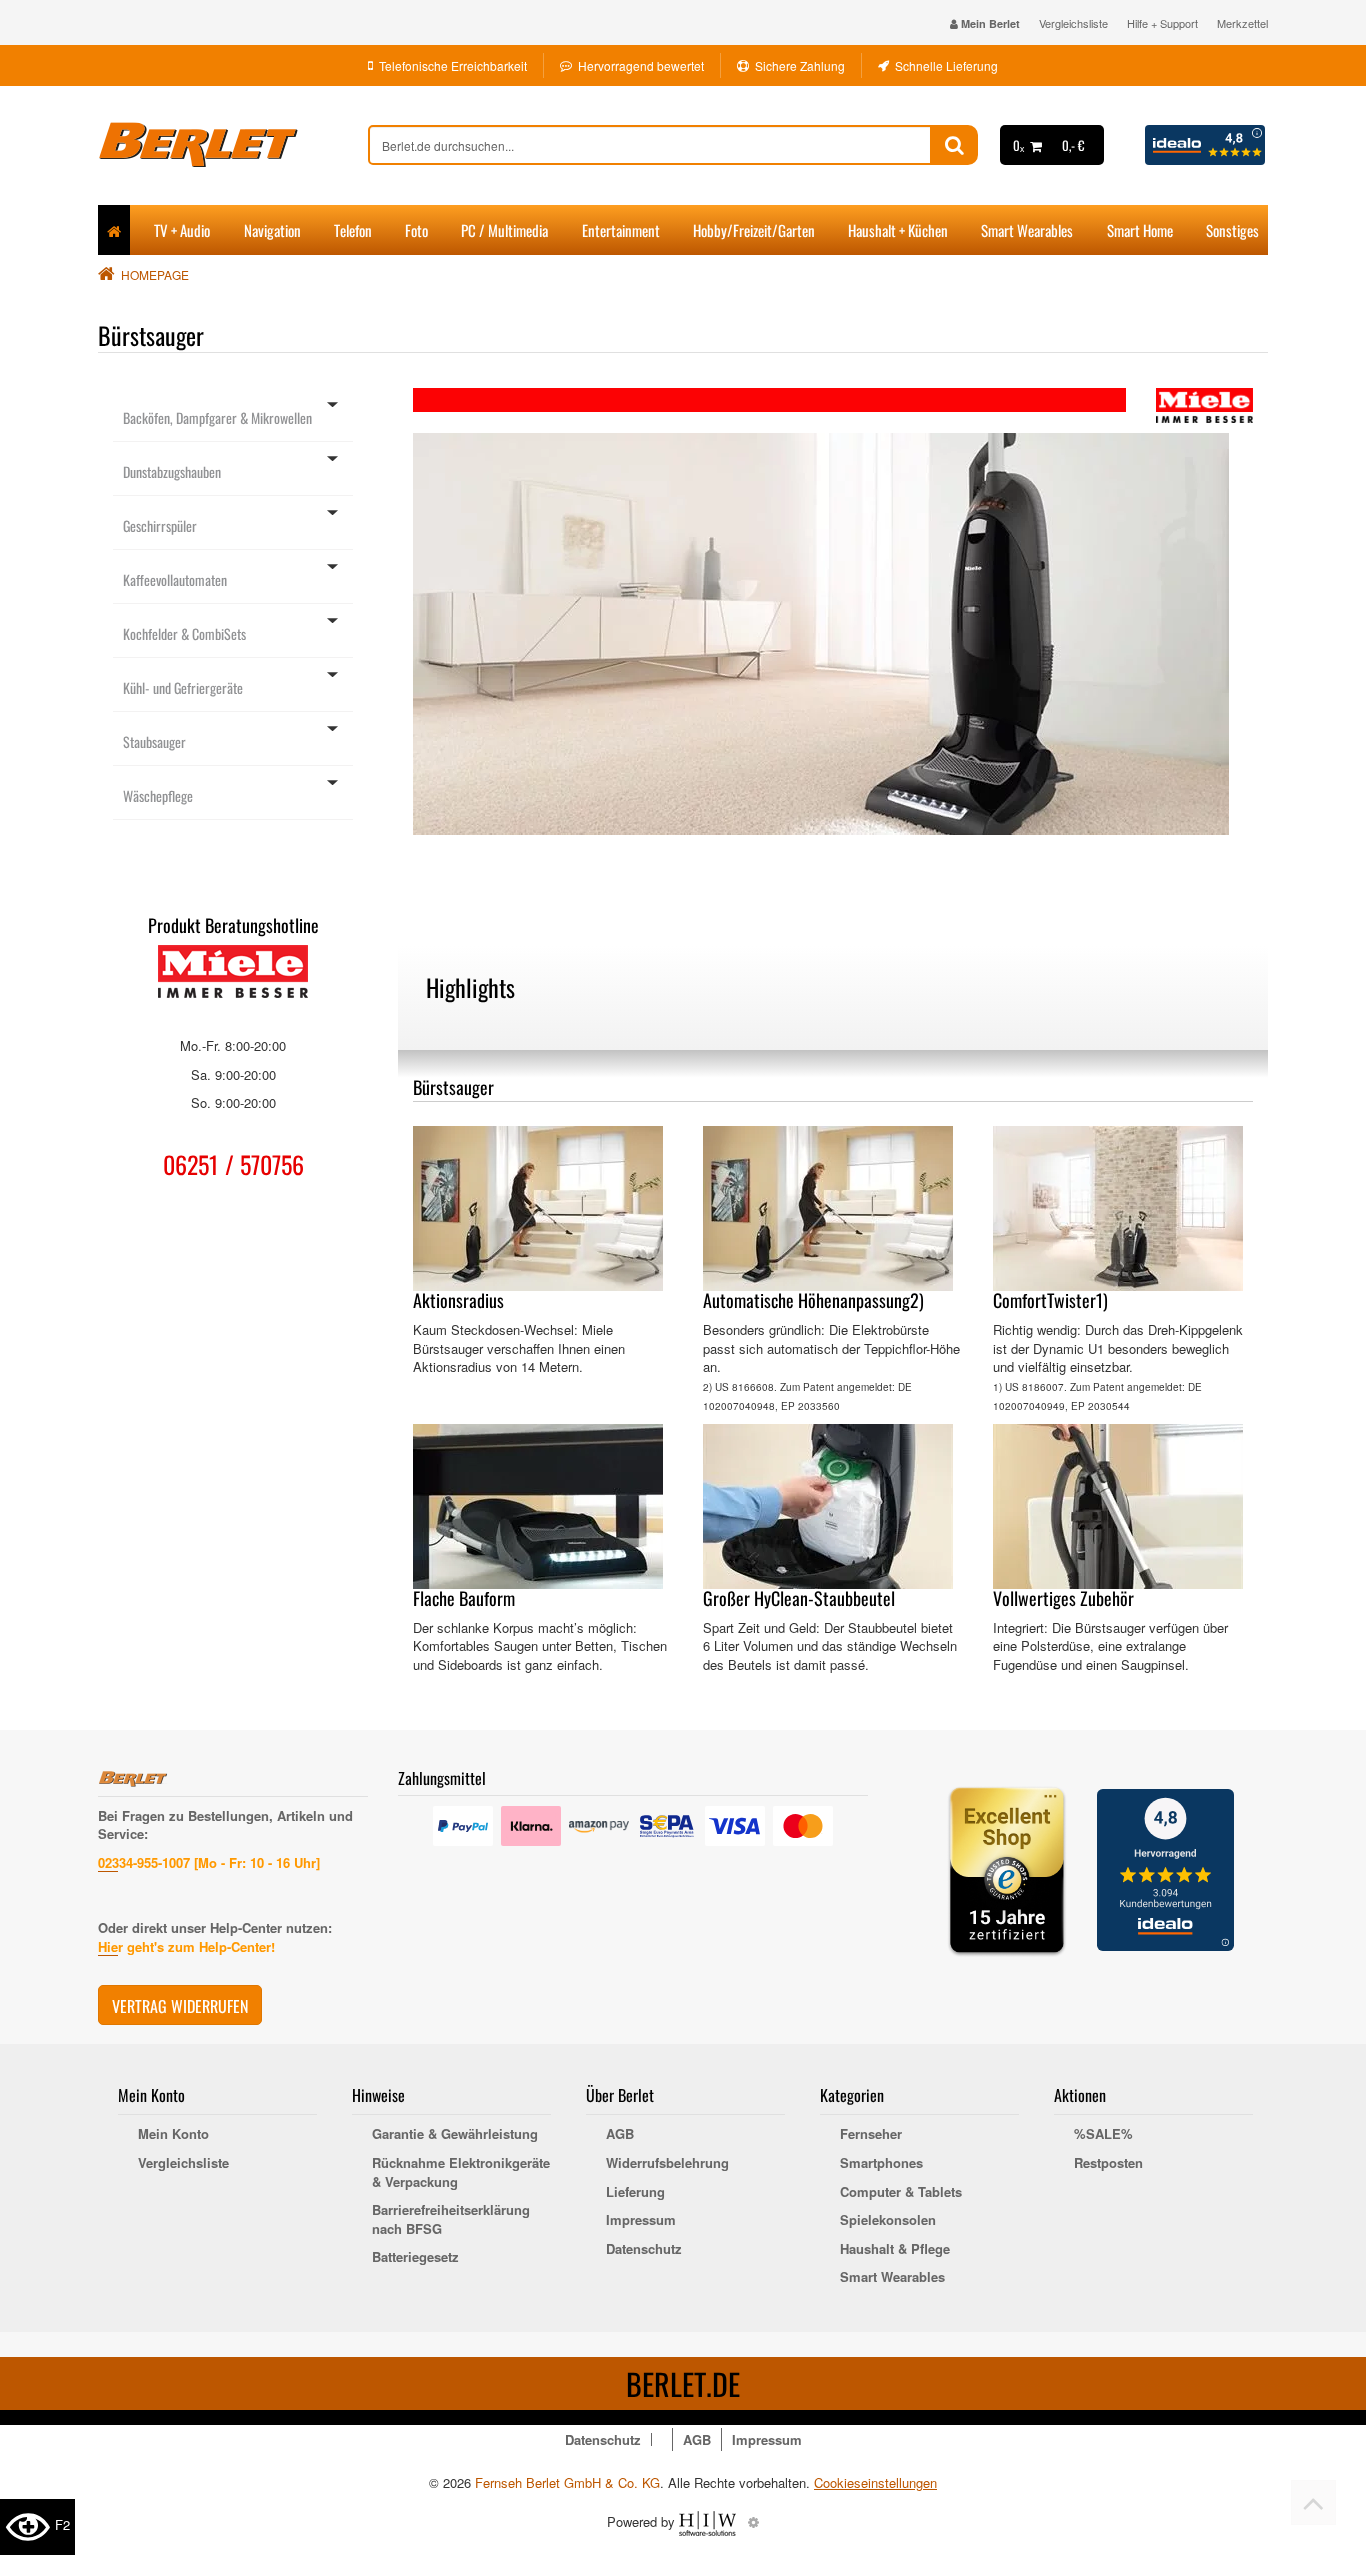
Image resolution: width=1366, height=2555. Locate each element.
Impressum (641, 2220)
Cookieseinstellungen (875, 2483)
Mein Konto (173, 2134)
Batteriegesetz (415, 2257)
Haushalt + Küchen (898, 230)
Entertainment (621, 230)
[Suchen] (954, 145)
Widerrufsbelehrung (667, 2163)
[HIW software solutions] (709, 2521)
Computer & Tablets (901, 2192)
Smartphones (881, 2163)
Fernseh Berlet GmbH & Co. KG (567, 2482)
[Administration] (753, 2521)
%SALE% (1103, 2134)
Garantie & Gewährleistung (455, 2134)
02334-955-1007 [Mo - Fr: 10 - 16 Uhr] (209, 1862)
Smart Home (1140, 230)
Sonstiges (1232, 230)
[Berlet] (233, 145)
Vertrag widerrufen (180, 2006)
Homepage (155, 274)
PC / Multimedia (504, 230)
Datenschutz (644, 2249)
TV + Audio (182, 230)
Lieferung (635, 2192)
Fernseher (871, 2134)
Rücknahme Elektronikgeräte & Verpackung (461, 2172)
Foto (416, 230)
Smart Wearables (1027, 230)
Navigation (272, 230)
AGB (620, 2134)
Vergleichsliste (1073, 23)
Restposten (1108, 2163)
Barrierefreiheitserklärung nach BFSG (451, 2219)
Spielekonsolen (888, 2220)
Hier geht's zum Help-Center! (186, 1946)
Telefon (353, 230)
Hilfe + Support (1162, 23)
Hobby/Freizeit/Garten (754, 230)
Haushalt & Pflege (895, 2249)
